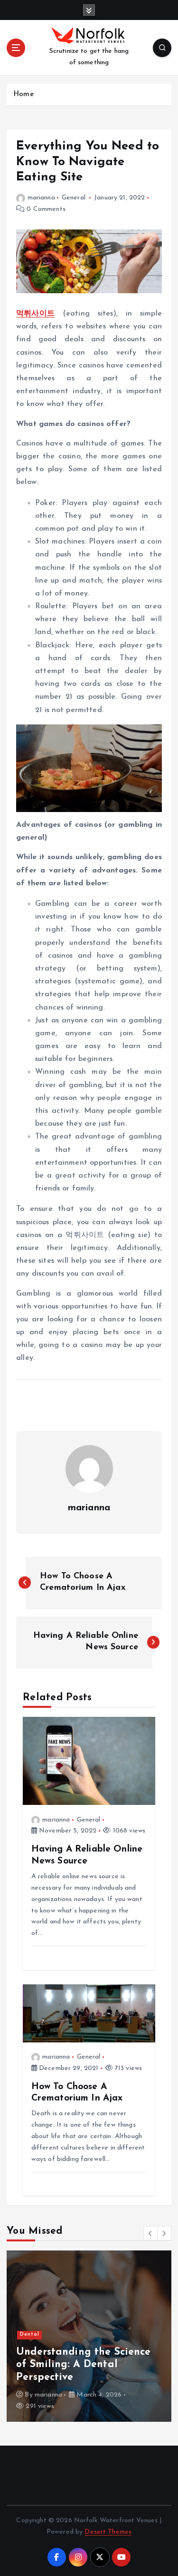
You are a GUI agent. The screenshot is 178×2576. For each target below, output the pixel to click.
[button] (150, 2233)
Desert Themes (108, 2532)
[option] (89, 2336)
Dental (30, 2334)
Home (23, 94)
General (74, 198)
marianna (41, 198)
